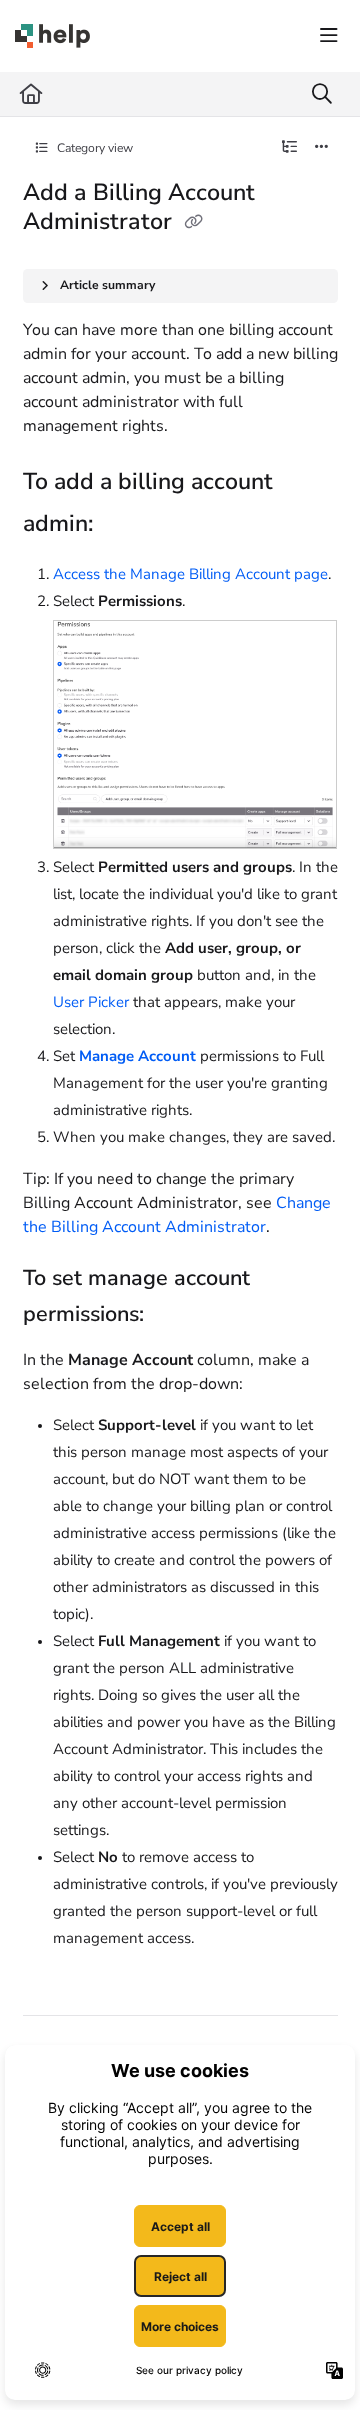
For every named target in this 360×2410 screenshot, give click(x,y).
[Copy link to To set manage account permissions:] (175, 1316)
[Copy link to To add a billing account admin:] (124, 525)
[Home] (52, 36)
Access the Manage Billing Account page (190, 574)
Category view (93, 148)
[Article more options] (322, 148)
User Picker (91, 1002)
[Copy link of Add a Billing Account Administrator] (194, 223)
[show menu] (329, 36)
